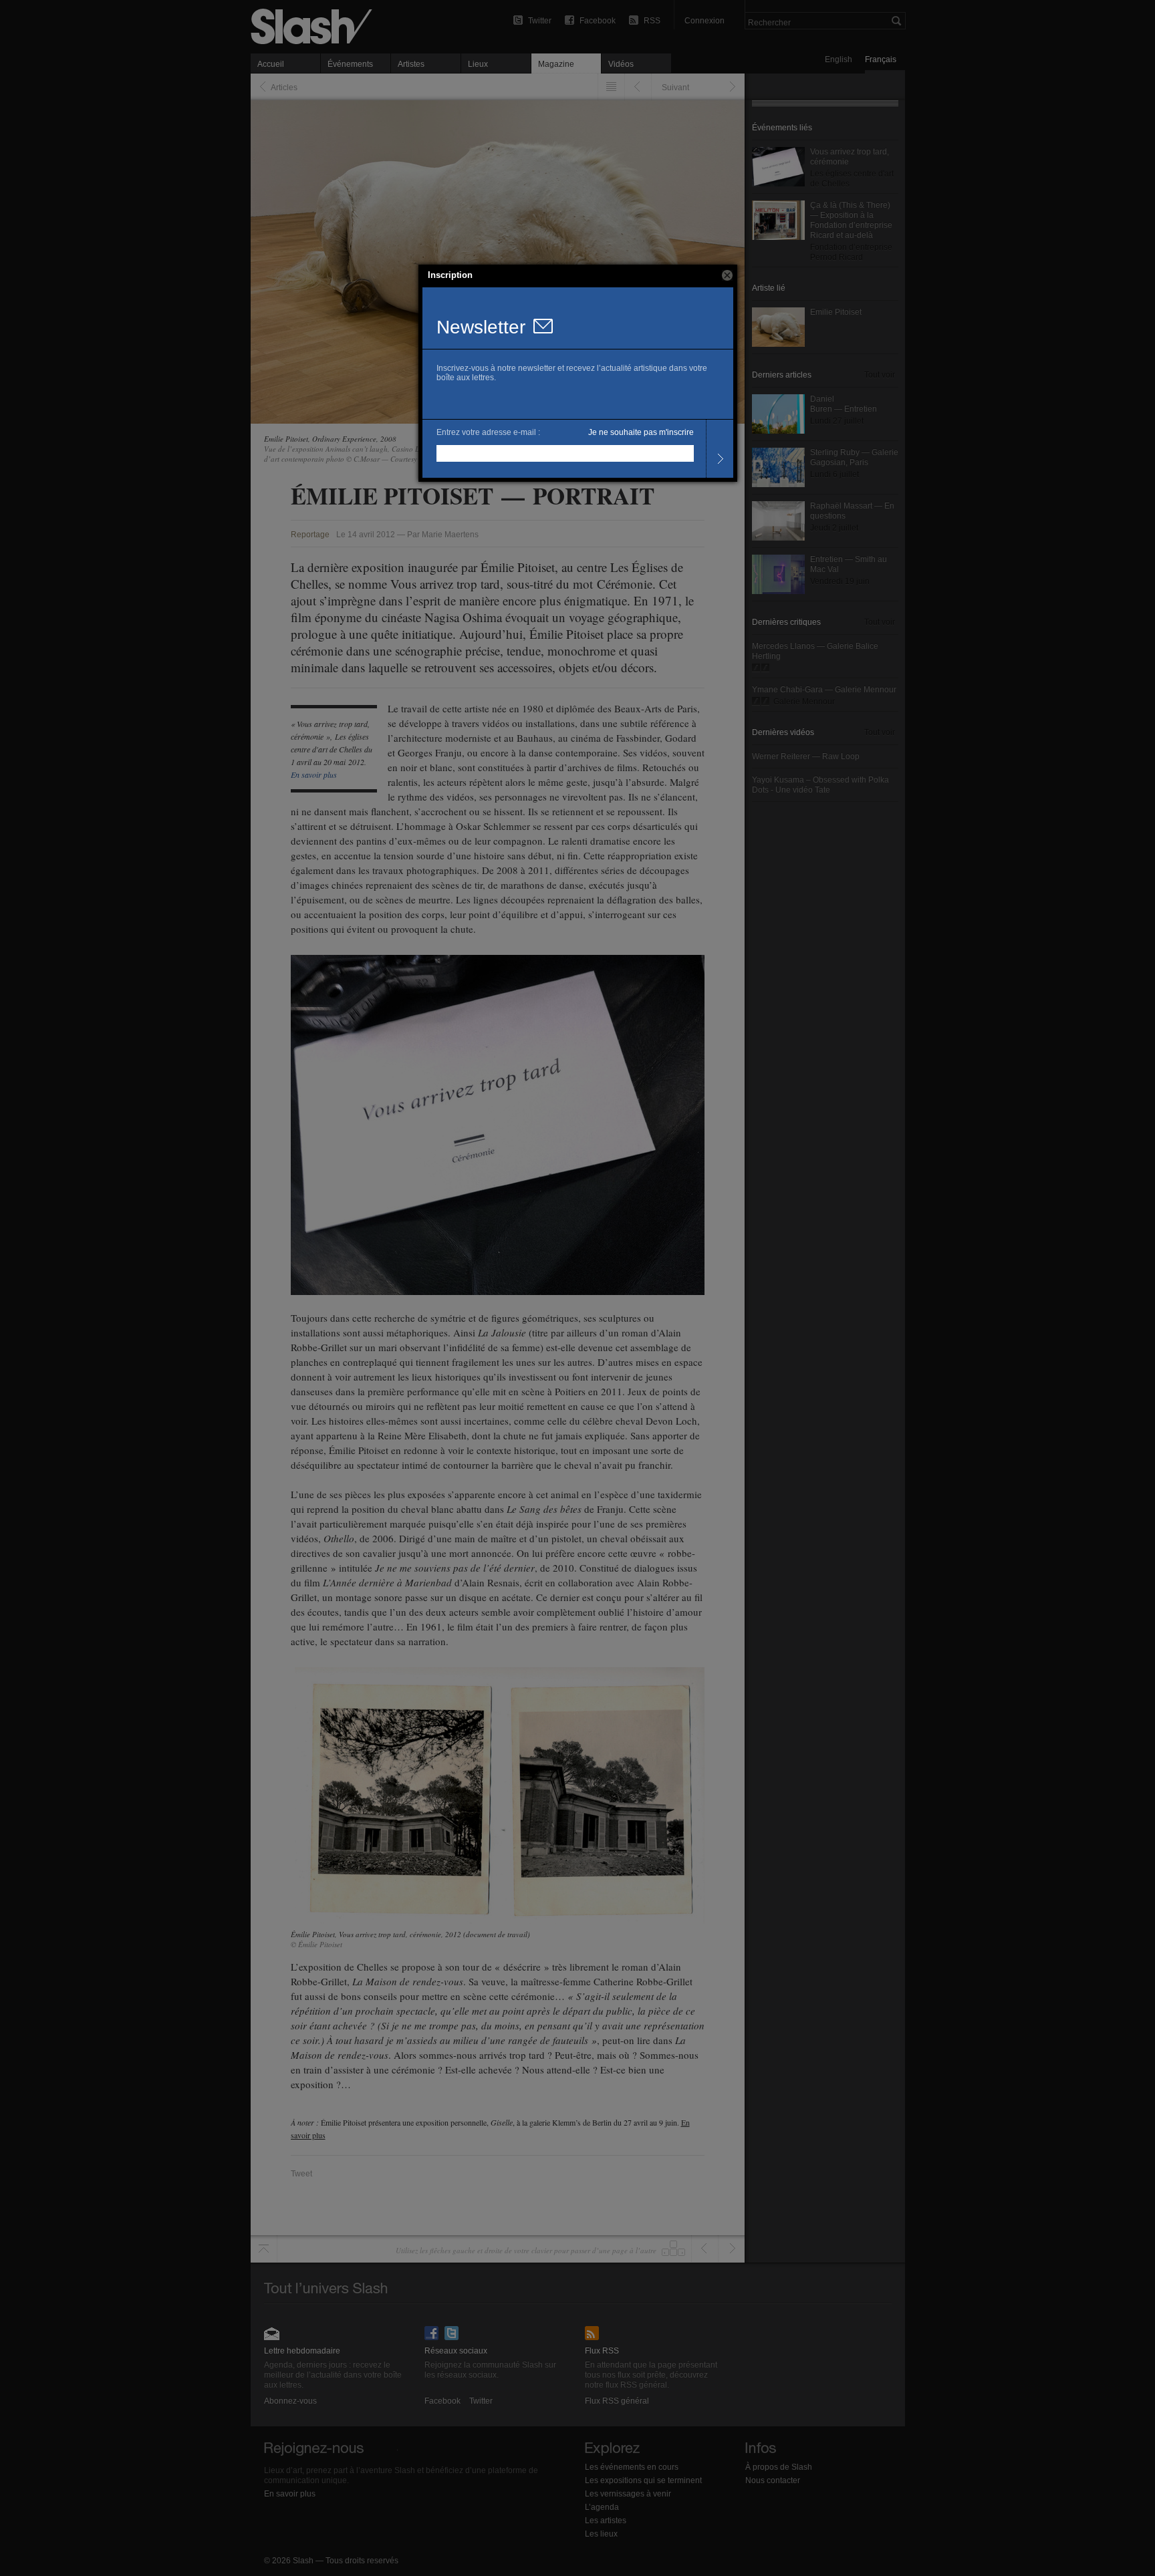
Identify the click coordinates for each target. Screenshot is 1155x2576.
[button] (727, 275)
